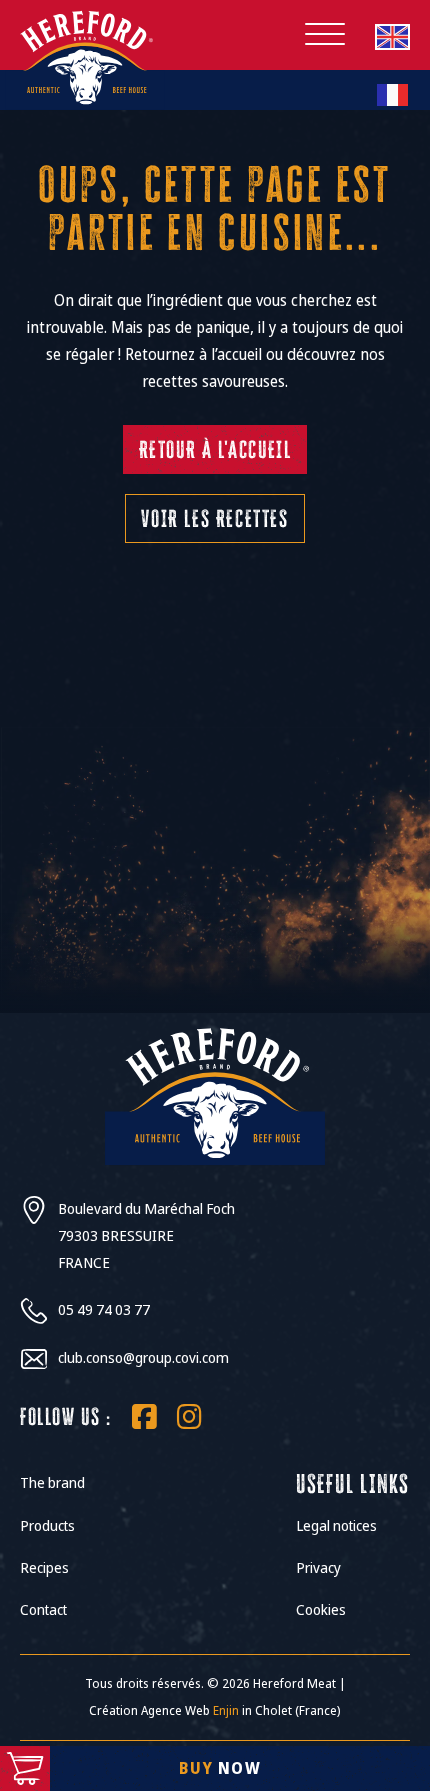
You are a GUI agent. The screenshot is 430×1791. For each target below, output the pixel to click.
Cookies (321, 1610)
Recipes (44, 1568)
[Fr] (392, 94)
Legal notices (336, 1526)
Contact (43, 1610)
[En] (392, 36)
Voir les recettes (214, 518)
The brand (52, 1483)
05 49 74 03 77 (104, 1310)
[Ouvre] (325, 35)
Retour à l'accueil (215, 449)
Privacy (318, 1568)
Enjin (226, 1710)
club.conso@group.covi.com (143, 1358)
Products (47, 1526)
